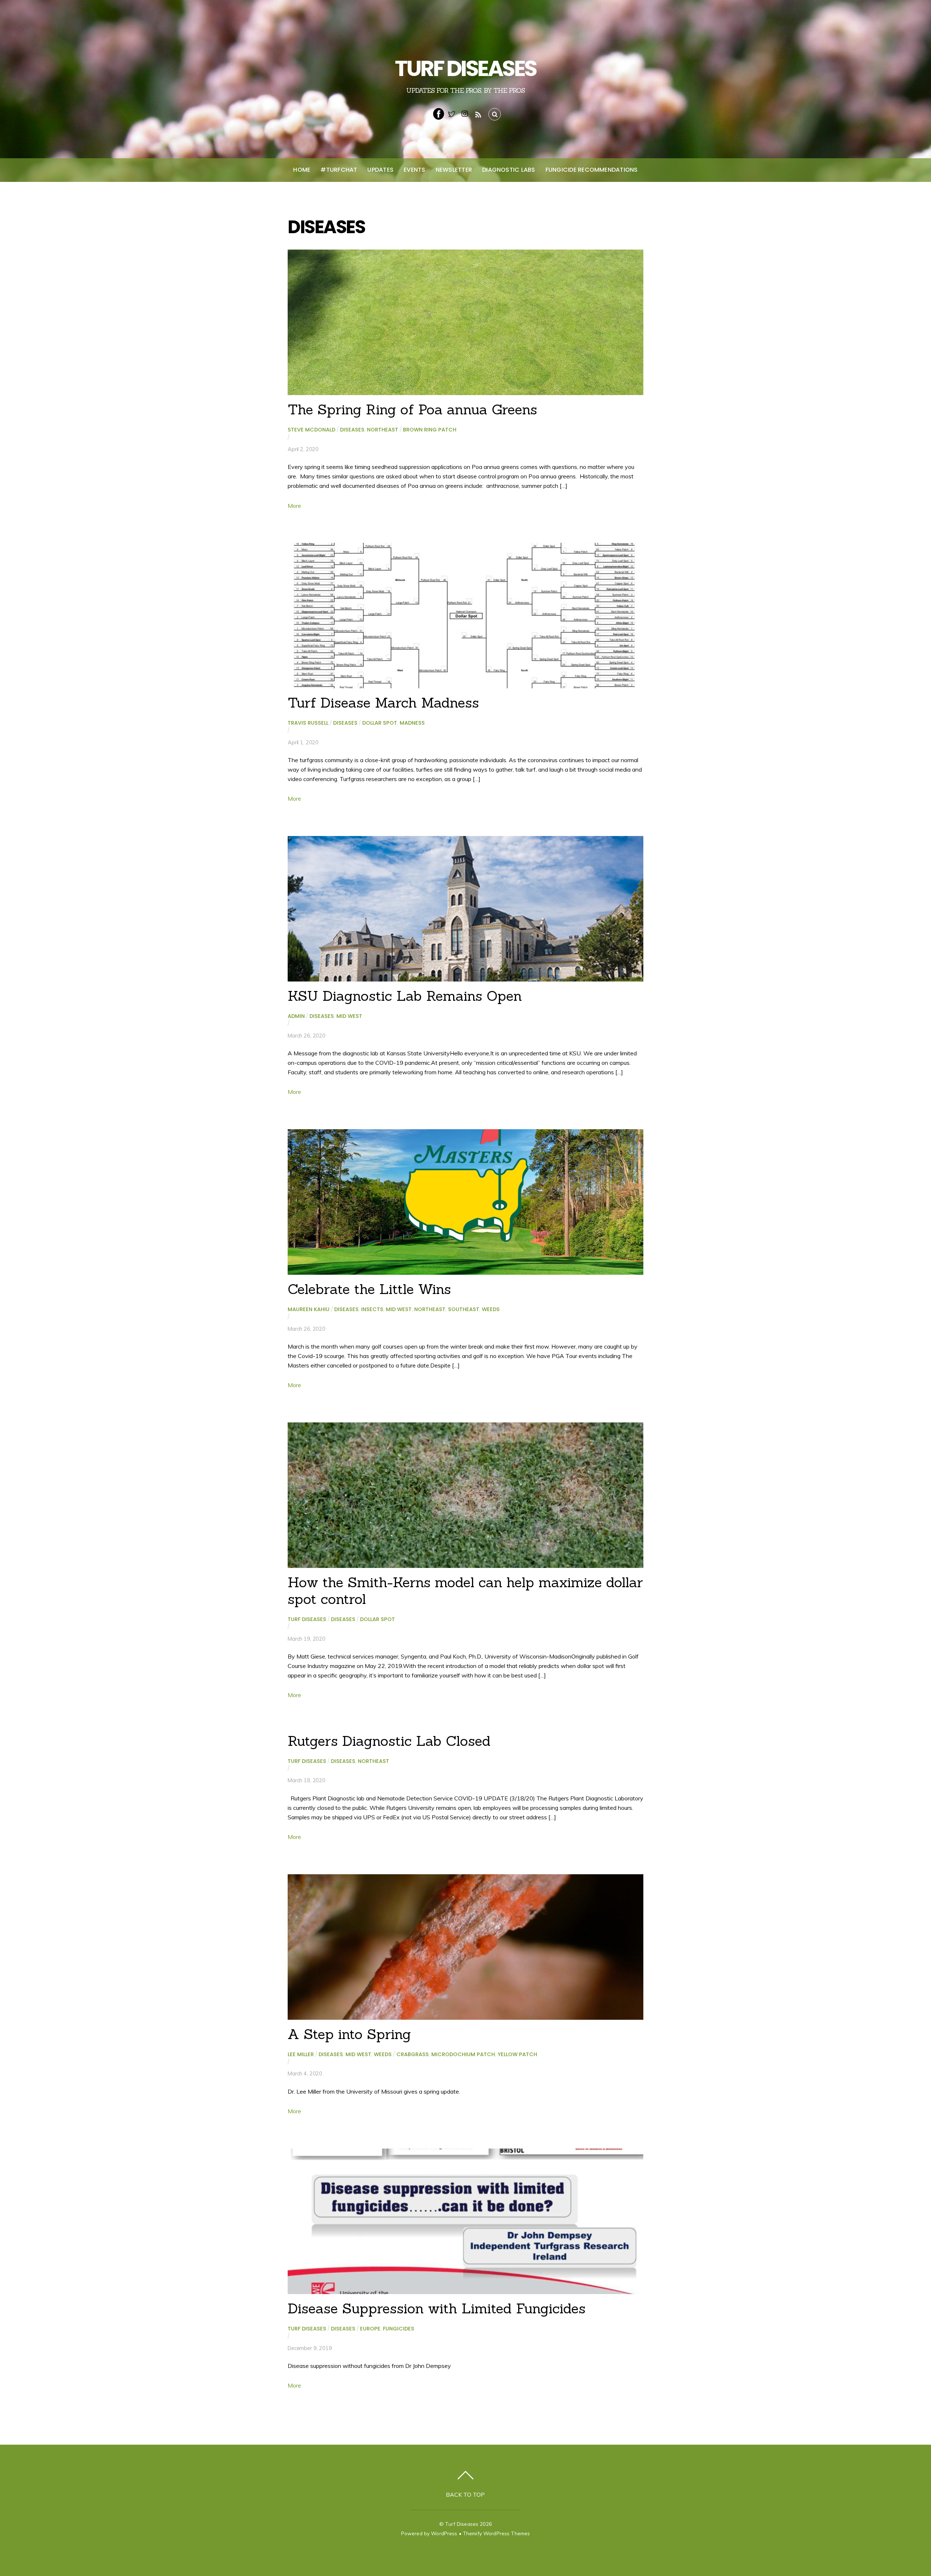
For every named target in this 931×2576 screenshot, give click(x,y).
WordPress (444, 2533)
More (294, 506)
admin (296, 1016)
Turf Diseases (307, 1619)
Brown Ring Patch (430, 430)
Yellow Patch (517, 2054)
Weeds (491, 1309)
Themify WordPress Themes (496, 2533)
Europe (370, 2329)
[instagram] (465, 113)
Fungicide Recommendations (592, 170)
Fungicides (399, 2329)
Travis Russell (308, 723)
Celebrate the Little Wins (369, 1289)
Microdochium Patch (463, 2054)
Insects (372, 1309)
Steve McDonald (311, 430)
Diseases (352, 430)
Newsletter (454, 170)
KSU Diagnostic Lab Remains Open (405, 996)
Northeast (383, 430)
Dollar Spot (380, 723)
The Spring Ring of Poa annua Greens (412, 409)
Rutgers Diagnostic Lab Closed (389, 1741)
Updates (380, 170)
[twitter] (452, 113)
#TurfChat (339, 170)
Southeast (464, 1309)
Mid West (349, 1016)
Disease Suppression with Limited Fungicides (437, 2308)
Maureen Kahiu (309, 1309)
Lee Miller (301, 2054)
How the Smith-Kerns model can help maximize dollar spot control (465, 1590)
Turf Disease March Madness (383, 702)
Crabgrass (413, 2054)
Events (414, 170)
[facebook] (439, 113)
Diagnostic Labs (509, 170)
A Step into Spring (349, 2034)
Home (302, 170)
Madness (412, 723)
